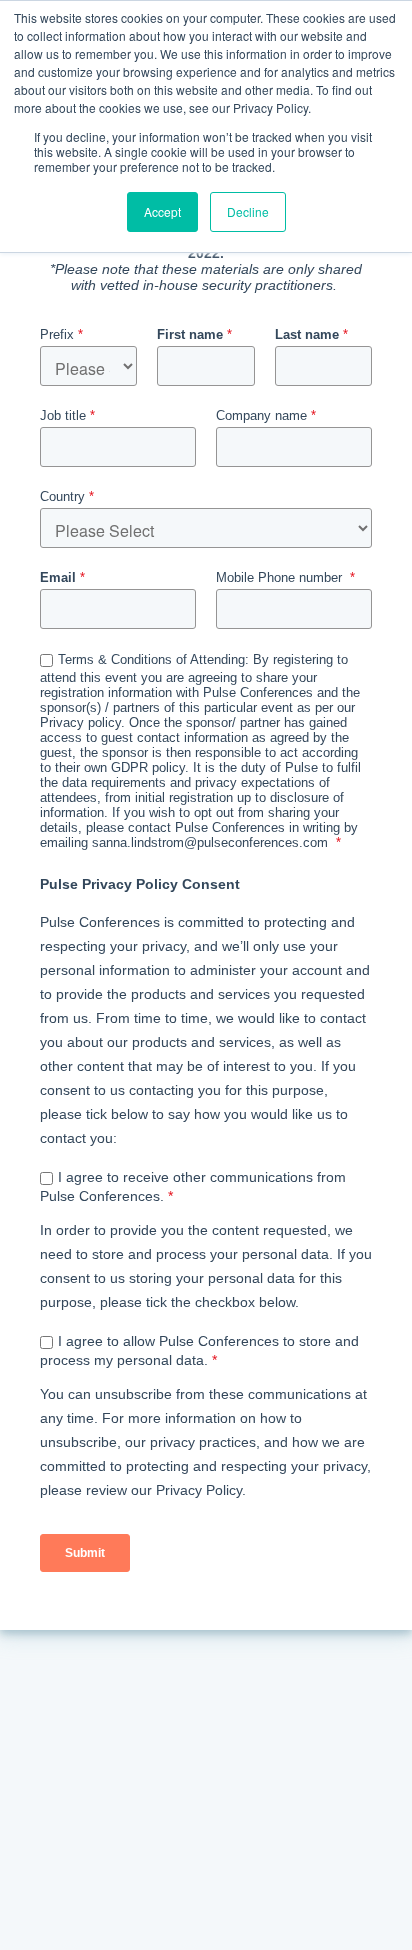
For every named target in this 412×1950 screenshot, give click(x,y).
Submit (85, 1553)
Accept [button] (162, 211)
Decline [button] (248, 211)
